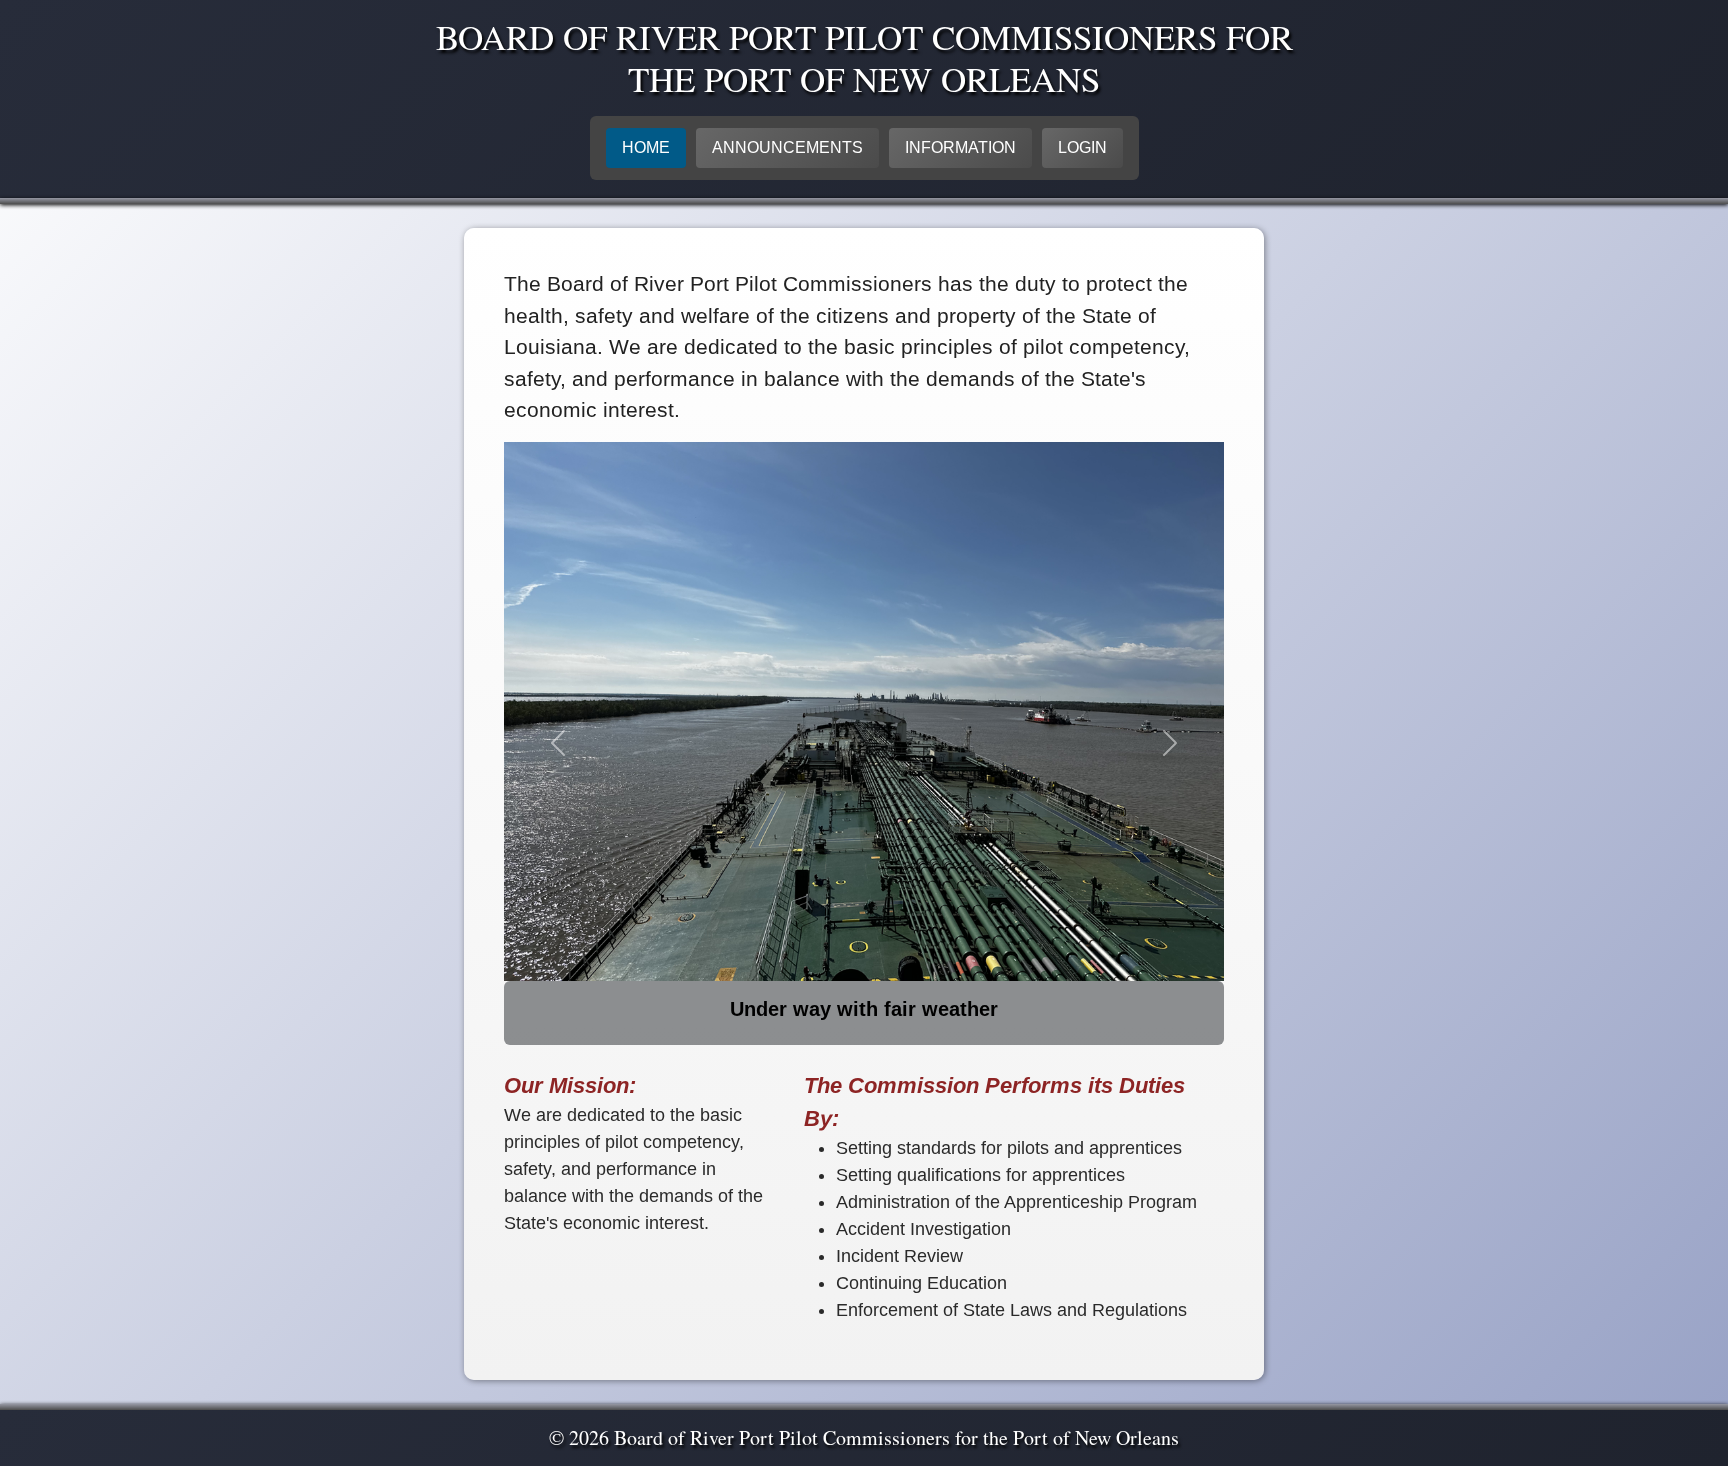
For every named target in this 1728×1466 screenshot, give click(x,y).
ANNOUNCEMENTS (787, 147)
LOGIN (1082, 147)
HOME (646, 147)
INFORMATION (960, 147)
